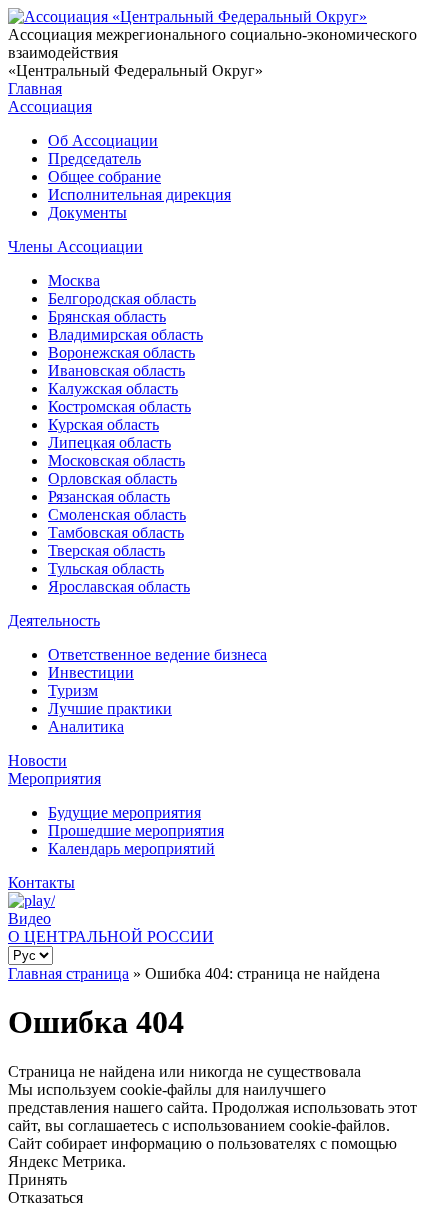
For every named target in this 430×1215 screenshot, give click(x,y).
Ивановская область (116, 370)
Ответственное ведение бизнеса (157, 654)
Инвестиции (91, 672)
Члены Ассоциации (75, 246)
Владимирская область (125, 334)
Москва (74, 280)
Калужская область (113, 388)
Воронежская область (121, 352)
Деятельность (54, 620)
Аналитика (86, 726)
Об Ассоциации (103, 140)
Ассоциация (50, 106)
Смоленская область (117, 514)
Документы (87, 212)
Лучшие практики (110, 708)
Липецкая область (109, 442)
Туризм (73, 690)
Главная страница (68, 973)
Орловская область (112, 478)
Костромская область (119, 406)
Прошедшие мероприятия (136, 830)
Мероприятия (54, 778)
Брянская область (107, 316)
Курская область (103, 424)
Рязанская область (109, 496)
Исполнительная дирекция (139, 194)
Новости (37, 760)
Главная (35, 88)
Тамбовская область (116, 532)
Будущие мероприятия (124, 812)
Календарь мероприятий (131, 848)
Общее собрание (104, 176)
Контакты (41, 882)
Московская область (116, 460)
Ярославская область (119, 586)
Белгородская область (122, 298)
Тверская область (106, 550)
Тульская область (106, 568)
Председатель (94, 158)
